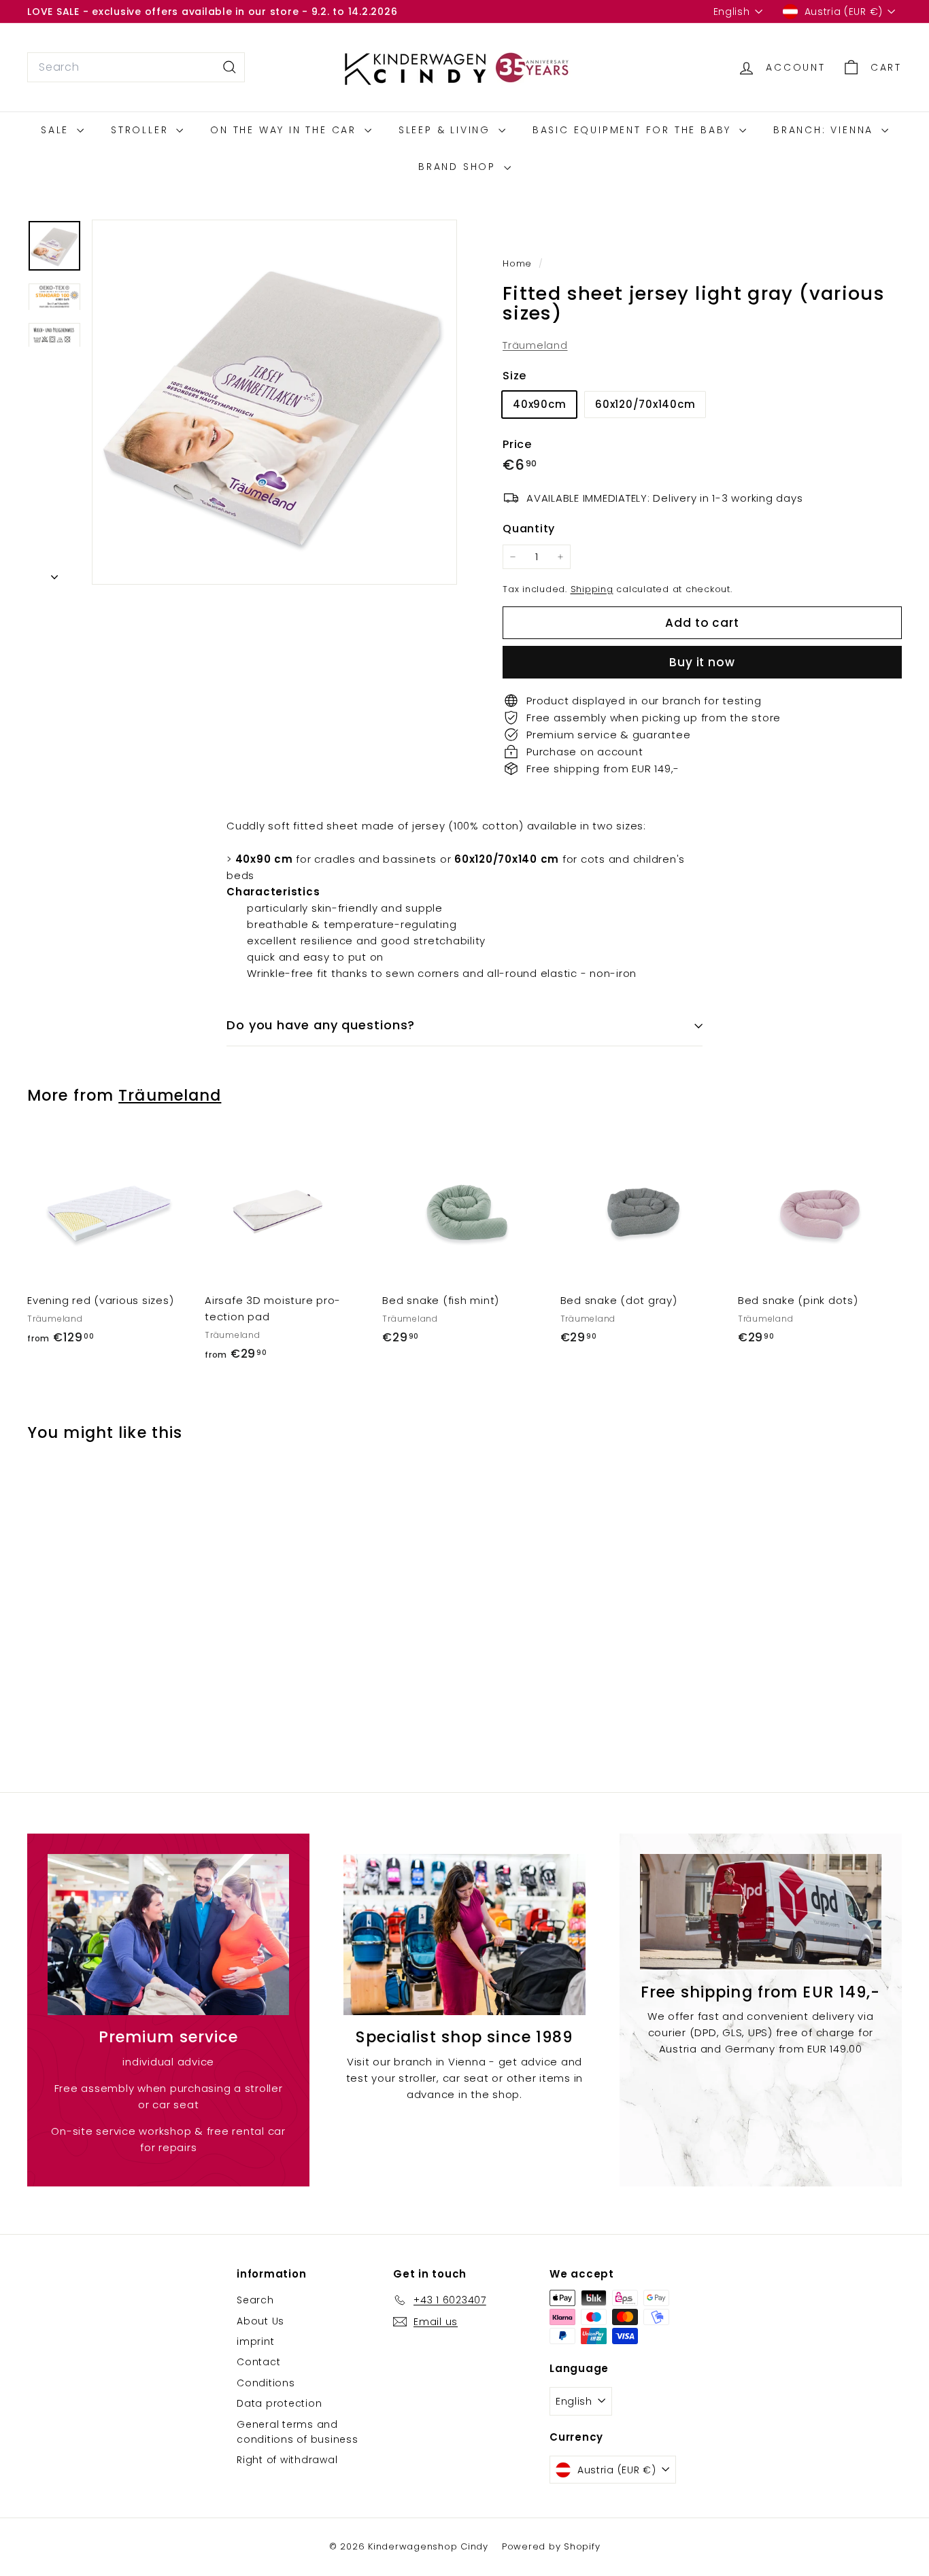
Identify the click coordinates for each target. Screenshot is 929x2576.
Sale (57, 130)
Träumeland (535, 345)
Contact (258, 2362)
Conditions (266, 2383)
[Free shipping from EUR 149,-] (761, 1912)
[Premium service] (168, 1935)
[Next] (54, 573)
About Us (260, 2321)
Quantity (529, 529)
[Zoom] (274, 402)
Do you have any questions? (321, 1025)
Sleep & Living (447, 130)
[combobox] (136, 67)
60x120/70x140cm (645, 404)
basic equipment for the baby (634, 130)
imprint (255, 2341)
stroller (142, 130)
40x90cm (539, 404)
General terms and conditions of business (298, 2432)
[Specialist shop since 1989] (464, 1935)
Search (255, 2300)
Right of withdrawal (287, 2460)
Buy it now (702, 662)
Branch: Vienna (826, 130)
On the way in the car (286, 130)
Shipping (592, 589)
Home (519, 263)
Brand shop (459, 167)
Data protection (279, 2403)
